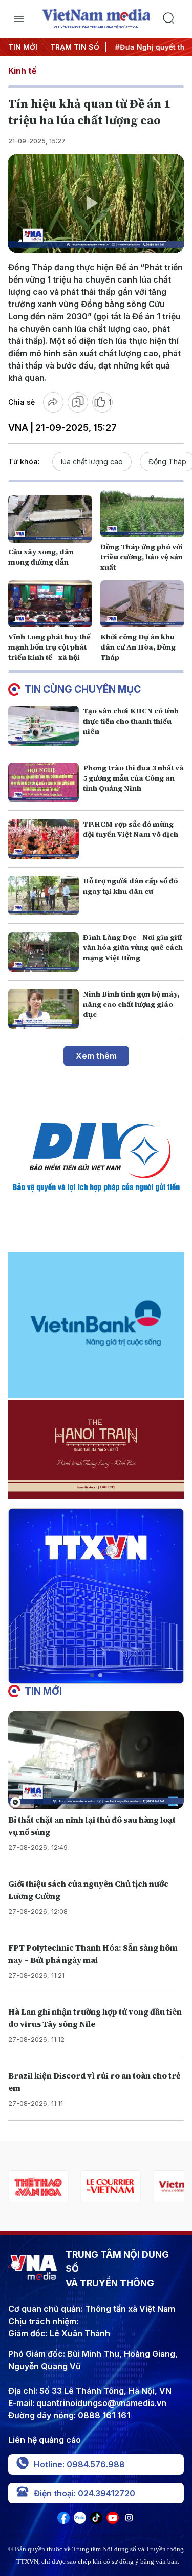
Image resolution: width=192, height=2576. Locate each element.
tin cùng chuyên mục (83, 689)
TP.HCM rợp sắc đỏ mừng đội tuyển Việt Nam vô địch (131, 829)
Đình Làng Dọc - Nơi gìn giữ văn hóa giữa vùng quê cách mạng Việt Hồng (133, 947)
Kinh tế (22, 71)
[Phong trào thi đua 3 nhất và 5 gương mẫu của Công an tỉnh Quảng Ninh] (44, 783)
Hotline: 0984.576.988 (79, 2464)
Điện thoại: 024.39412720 (84, 2493)
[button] (92, 1675)
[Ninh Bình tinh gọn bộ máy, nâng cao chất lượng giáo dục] (44, 1009)
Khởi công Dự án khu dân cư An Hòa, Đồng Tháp (138, 647)
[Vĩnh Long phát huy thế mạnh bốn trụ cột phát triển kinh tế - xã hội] (50, 604)
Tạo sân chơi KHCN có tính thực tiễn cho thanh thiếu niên (131, 721)
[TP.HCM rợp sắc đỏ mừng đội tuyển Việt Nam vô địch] (44, 839)
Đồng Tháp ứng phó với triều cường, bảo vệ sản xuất (142, 557)
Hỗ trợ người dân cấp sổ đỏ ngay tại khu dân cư (130, 886)
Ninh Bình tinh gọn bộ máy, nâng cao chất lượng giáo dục (131, 1004)
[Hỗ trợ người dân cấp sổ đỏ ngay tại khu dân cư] (44, 896)
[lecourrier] (38, 2186)
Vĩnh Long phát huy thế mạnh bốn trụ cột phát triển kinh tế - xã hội (49, 647)
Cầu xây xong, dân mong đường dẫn (41, 557)
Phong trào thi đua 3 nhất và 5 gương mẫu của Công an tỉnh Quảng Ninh (133, 778)
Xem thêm (96, 1056)
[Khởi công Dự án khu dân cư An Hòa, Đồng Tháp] (142, 604)
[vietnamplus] (110, 2186)
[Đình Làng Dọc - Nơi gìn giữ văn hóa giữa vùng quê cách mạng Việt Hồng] (44, 952)
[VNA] (63, 2521)
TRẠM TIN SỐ (75, 47)
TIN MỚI (23, 47)
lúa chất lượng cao (92, 461)
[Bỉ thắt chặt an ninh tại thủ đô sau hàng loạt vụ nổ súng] (96, 1760)
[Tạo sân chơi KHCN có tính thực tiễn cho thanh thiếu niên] (44, 726)
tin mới (43, 1691)
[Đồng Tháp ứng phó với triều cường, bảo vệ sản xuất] (142, 514)
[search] (173, 19)
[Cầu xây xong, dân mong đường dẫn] (50, 519)
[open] (19, 19)
